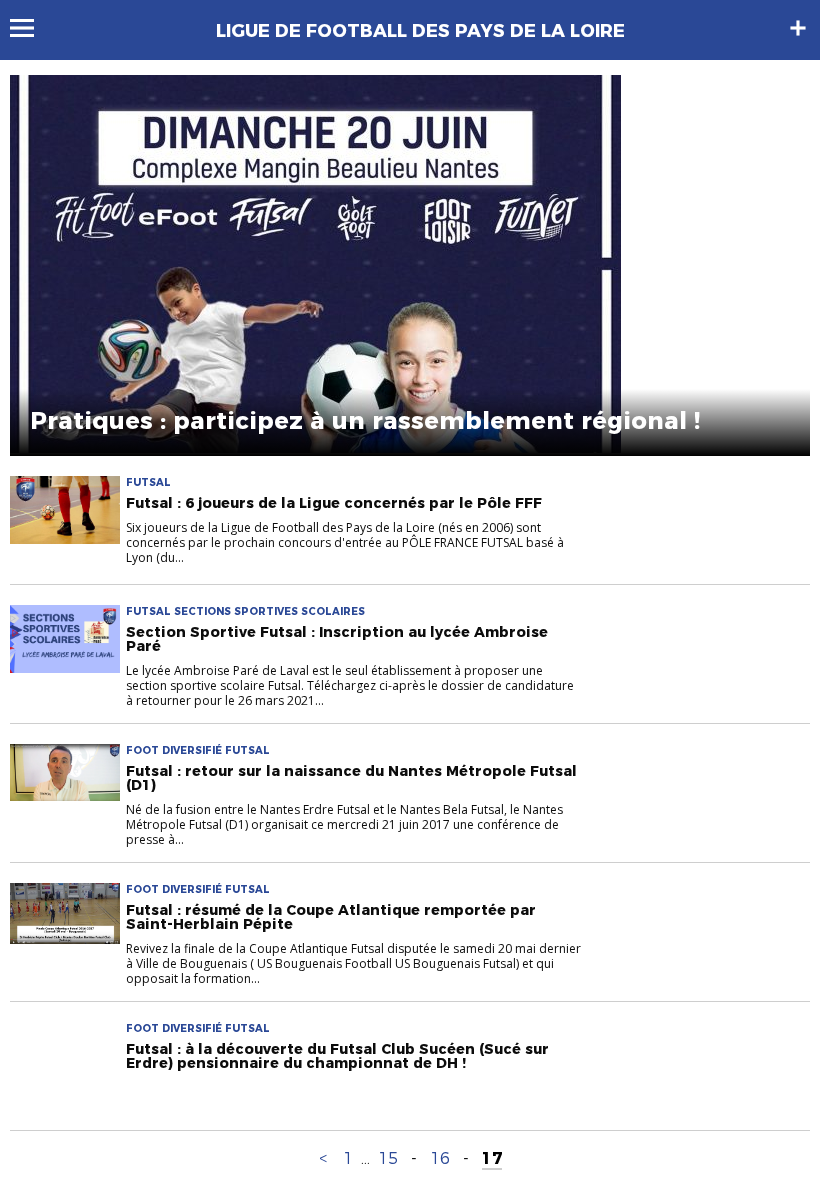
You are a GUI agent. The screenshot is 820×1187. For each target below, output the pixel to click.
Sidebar (798, 28)
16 (440, 1158)
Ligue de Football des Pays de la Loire (420, 31)
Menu (31, 28)
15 (388, 1158)
